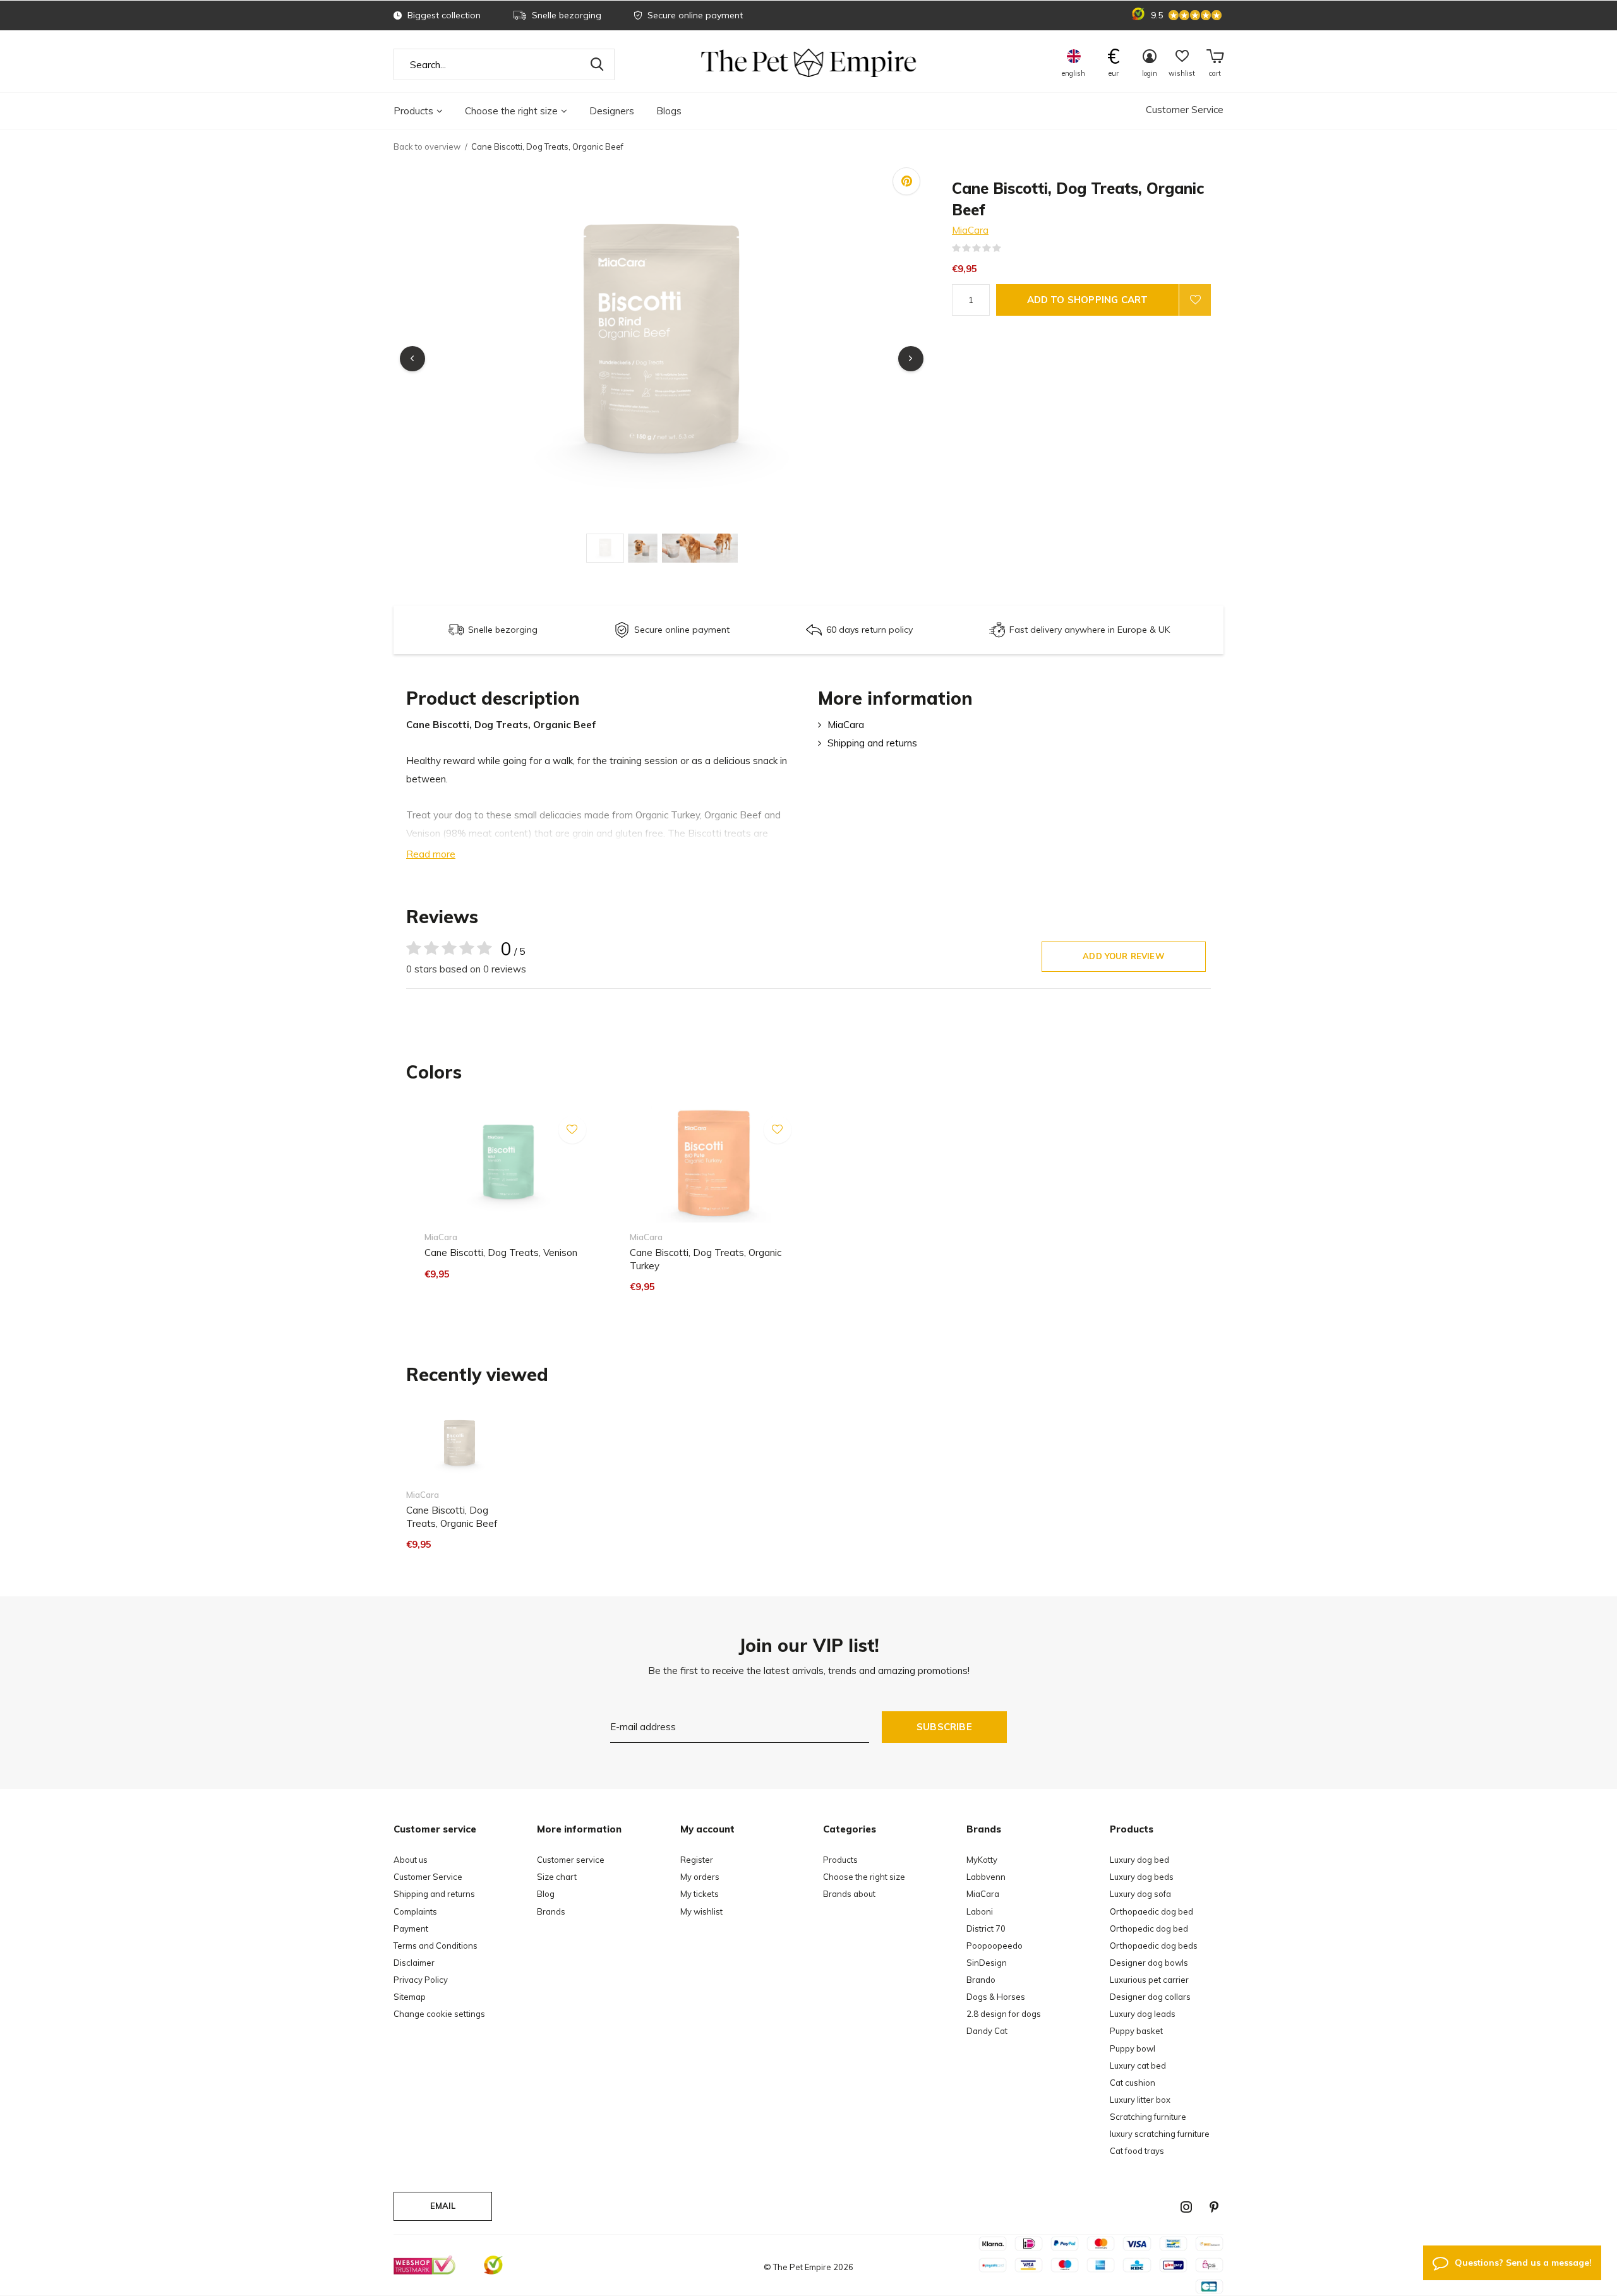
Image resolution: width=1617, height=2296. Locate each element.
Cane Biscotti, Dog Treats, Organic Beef (452, 1517)
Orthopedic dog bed (1149, 1928)
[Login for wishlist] (1195, 300)
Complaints (415, 1911)
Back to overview (427, 146)
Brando (981, 1980)
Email (443, 2206)
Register (697, 1860)
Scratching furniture (1148, 2117)
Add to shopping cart (1088, 300)
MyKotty (982, 1860)
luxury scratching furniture (1160, 2134)
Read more (431, 854)
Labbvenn (986, 1877)
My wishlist (701, 1911)
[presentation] (412, 359)
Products (413, 111)
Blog (546, 1894)
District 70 (986, 1928)
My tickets (700, 1894)
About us (411, 1860)
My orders (700, 1877)
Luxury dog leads (1143, 2014)
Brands (551, 1911)
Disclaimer (414, 1963)
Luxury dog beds (1142, 1877)
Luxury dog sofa (1140, 1894)
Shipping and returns (872, 743)
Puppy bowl (1133, 2048)
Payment (411, 1928)
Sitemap (410, 1997)
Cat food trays (1137, 2151)
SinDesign (987, 1963)
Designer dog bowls (1149, 1963)
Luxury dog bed (1139, 1860)
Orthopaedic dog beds (1154, 1946)
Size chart (557, 1877)
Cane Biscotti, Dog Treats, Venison (501, 1253)
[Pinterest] (1214, 2207)
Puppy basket (1136, 2031)
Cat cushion (1133, 2083)
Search (597, 64)
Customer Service (1185, 110)
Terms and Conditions (436, 1946)
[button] (605, 548)
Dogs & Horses (996, 1997)
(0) (1009, 248)
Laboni (980, 1911)
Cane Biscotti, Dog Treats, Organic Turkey (706, 1259)
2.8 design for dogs (1004, 2014)
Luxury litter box (1140, 2100)
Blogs (669, 111)
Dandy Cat (987, 2031)
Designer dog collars (1150, 1997)
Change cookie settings (439, 2014)
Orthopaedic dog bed (1151, 1911)
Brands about (849, 1894)
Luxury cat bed (1138, 2066)
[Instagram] (1186, 2207)
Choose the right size (511, 111)
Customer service (571, 1860)
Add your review (1124, 956)
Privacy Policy (421, 1980)
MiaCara (970, 230)
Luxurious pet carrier (1149, 1980)
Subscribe (944, 1727)
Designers (612, 111)
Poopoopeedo (995, 1946)
